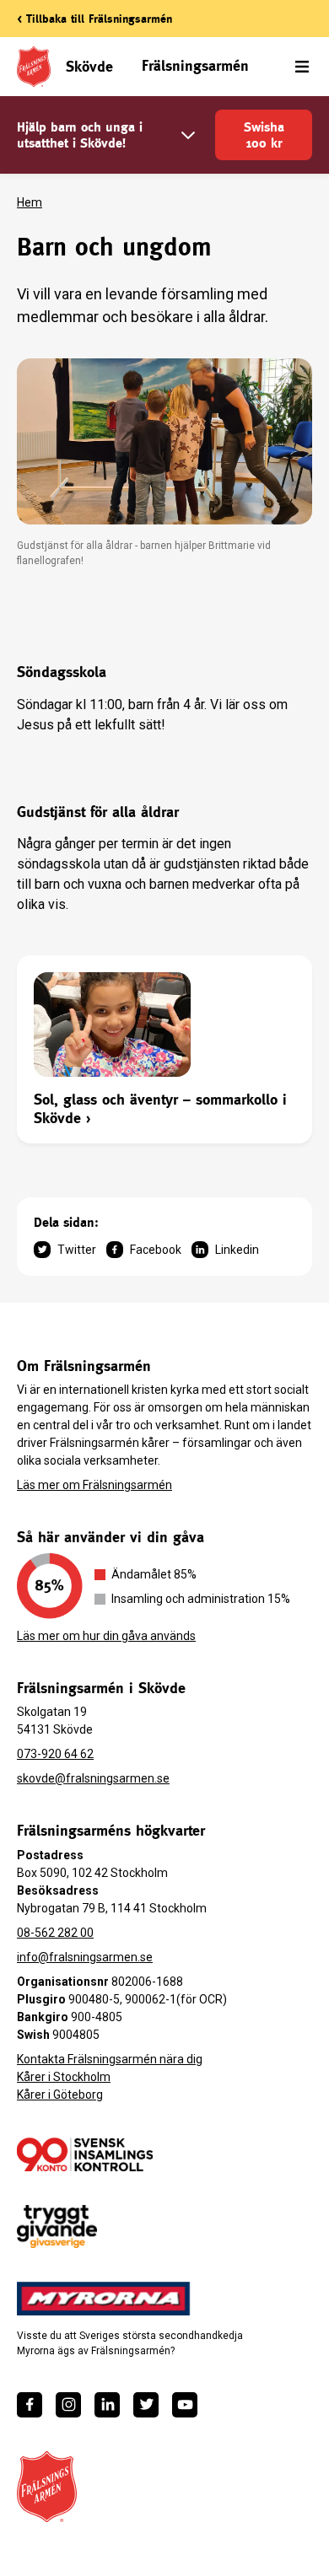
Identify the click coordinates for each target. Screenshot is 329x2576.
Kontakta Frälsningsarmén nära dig (110, 2059)
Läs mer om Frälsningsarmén (94, 1485)
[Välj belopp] (188, 135)
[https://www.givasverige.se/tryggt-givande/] (57, 2226)
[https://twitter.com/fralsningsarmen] (146, 2405)
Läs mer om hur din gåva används (106, 1636)
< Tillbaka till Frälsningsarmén (94, 19)
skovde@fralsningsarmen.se (93, 1778)
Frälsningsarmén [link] (195, 65)
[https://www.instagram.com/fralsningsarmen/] (68, 2405)
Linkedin (237, 1250)
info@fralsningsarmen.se (85, 1957)
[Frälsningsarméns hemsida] (47, 2487)
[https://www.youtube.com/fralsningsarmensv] (185, 2405)
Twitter (77, 1250)
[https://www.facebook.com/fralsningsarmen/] (30, 2405)
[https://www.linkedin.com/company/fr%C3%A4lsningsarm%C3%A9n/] (107, 2405)
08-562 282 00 (55, 1933)
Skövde (89, 66)
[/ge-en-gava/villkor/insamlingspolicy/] (85, 2154)
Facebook (156, 1250)
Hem (30, 202)
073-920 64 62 (55, 1754)
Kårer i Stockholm (64, 2077)
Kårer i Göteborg (60, 2095)
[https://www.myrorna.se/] (104, 2299)
